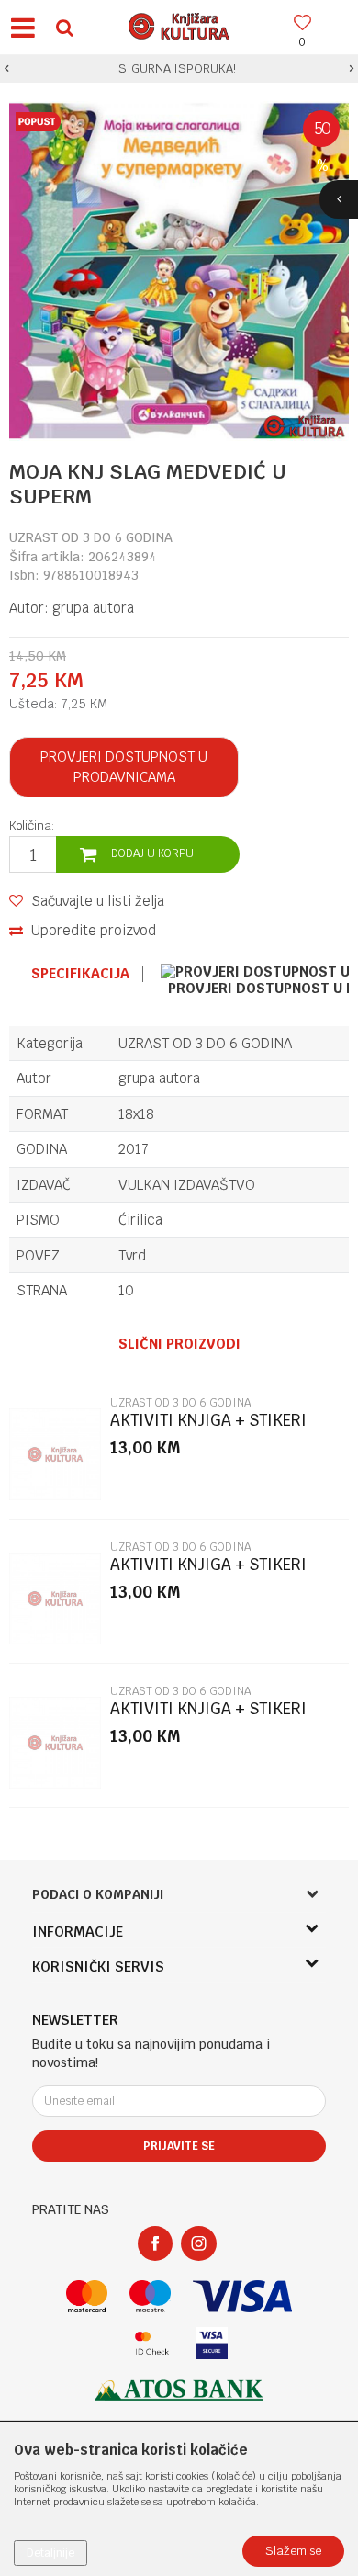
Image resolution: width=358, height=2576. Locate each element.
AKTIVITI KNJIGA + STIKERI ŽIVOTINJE (208, 1717)
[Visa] (242, 2296)
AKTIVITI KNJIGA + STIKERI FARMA (208, 1572)
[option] (179, 69)
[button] (64, 27)
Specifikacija (80, 974)
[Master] (87, 2296)
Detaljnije (50, 2553)
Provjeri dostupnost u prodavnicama (124, 767)
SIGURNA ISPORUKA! (177, 68)
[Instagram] (199, 2243)
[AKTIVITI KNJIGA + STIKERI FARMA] (55, 1599)
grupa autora (93, 608)
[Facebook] (155, 2243)
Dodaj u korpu (152, 853)
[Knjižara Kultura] (179, 24)
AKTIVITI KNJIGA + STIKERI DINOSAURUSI (208, 1428)
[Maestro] (150, 2296)
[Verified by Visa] (212, 2343)
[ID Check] (152, 2343)
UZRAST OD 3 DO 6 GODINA (91, 537)
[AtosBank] (179, 2390)
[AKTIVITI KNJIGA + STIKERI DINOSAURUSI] (55, 1454)
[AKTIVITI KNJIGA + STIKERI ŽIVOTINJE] (55, 1743)
